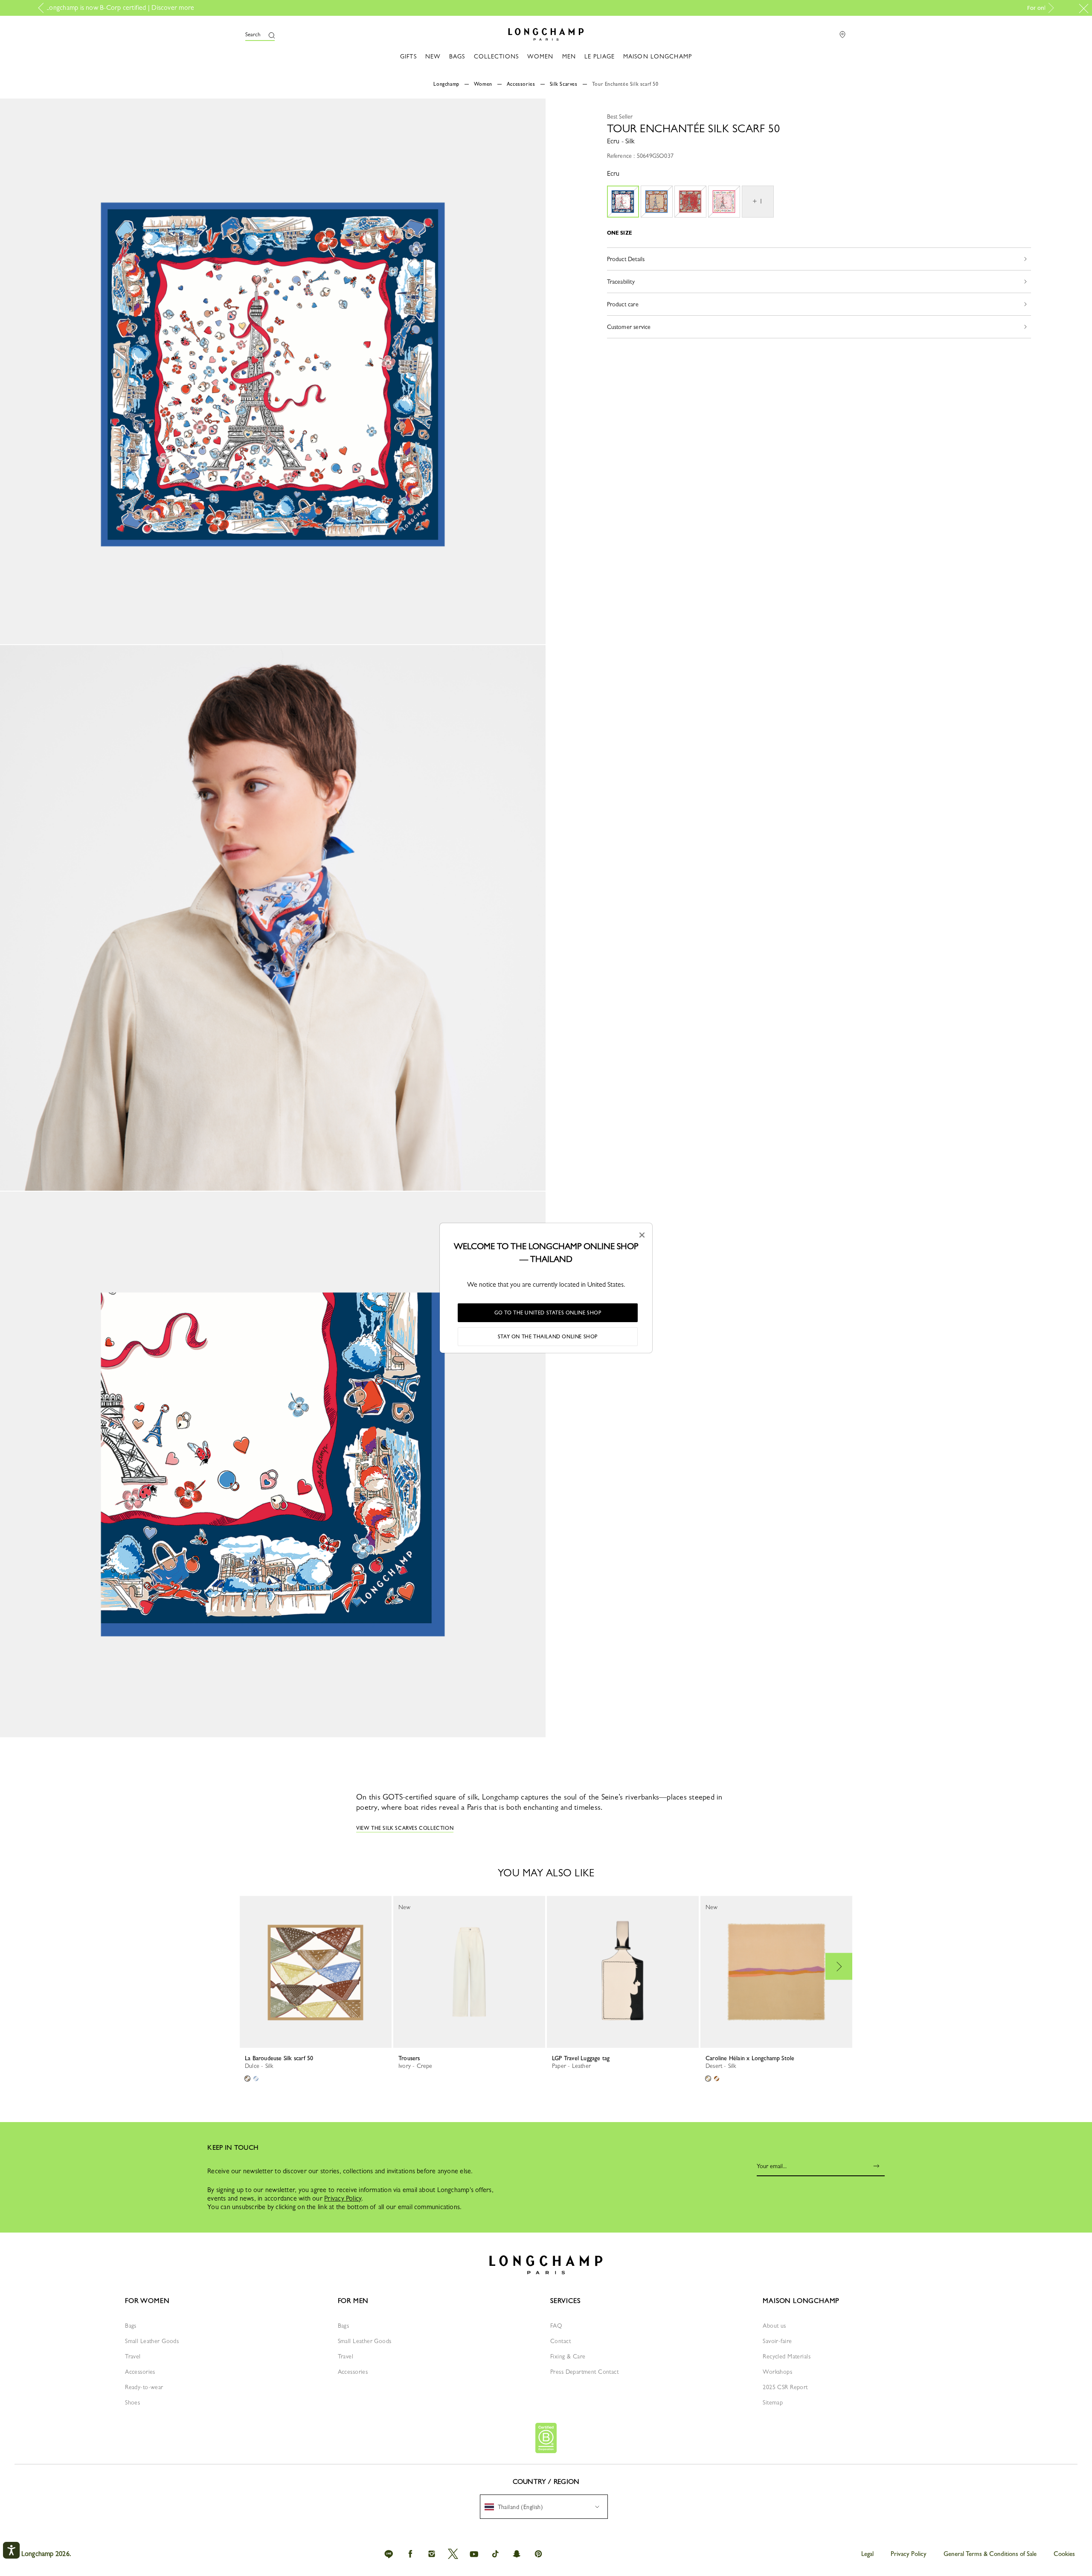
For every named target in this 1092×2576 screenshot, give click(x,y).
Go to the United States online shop (548, 1313)
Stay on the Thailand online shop (548, 1337)
